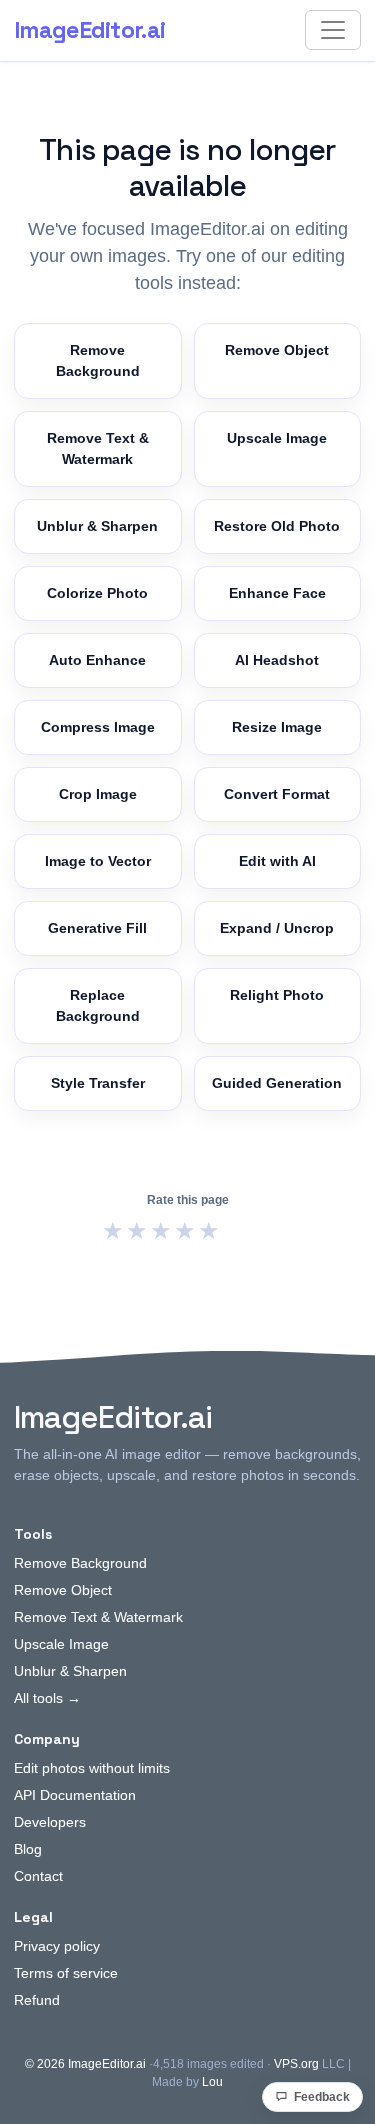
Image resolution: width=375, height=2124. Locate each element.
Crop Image (98, 794)
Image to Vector (98, 861)
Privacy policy (57, 1946)
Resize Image (277, 727)
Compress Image (98, 727)
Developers (50, 1822)
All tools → (47, 1698)
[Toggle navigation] (333, 30)
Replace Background (98, 1005)
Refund (37, 2000)
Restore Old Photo (277, 526)
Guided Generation (277, 1083)
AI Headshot (277, 660)
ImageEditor (89, 30)
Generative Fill (97, 928)
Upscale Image (277, 438)
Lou (212, 2082)
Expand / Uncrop (277, 928)
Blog (28, 1849)
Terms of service (66, 1973)
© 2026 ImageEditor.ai (85, 2064)
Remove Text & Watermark (98, 448)
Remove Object (277, 350)
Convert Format (277, 794)
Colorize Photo (97, 593)
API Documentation (75, 1795)
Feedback (322, 2097)
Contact (38, 1876)
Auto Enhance (97, 660)
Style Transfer (98, 1083)
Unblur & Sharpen (97, 526)
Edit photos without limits (92, 1768)
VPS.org (296, 2064)
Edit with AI (277, 861)
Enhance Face (277, 593)
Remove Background (98, 360)
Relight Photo (277, 995)
